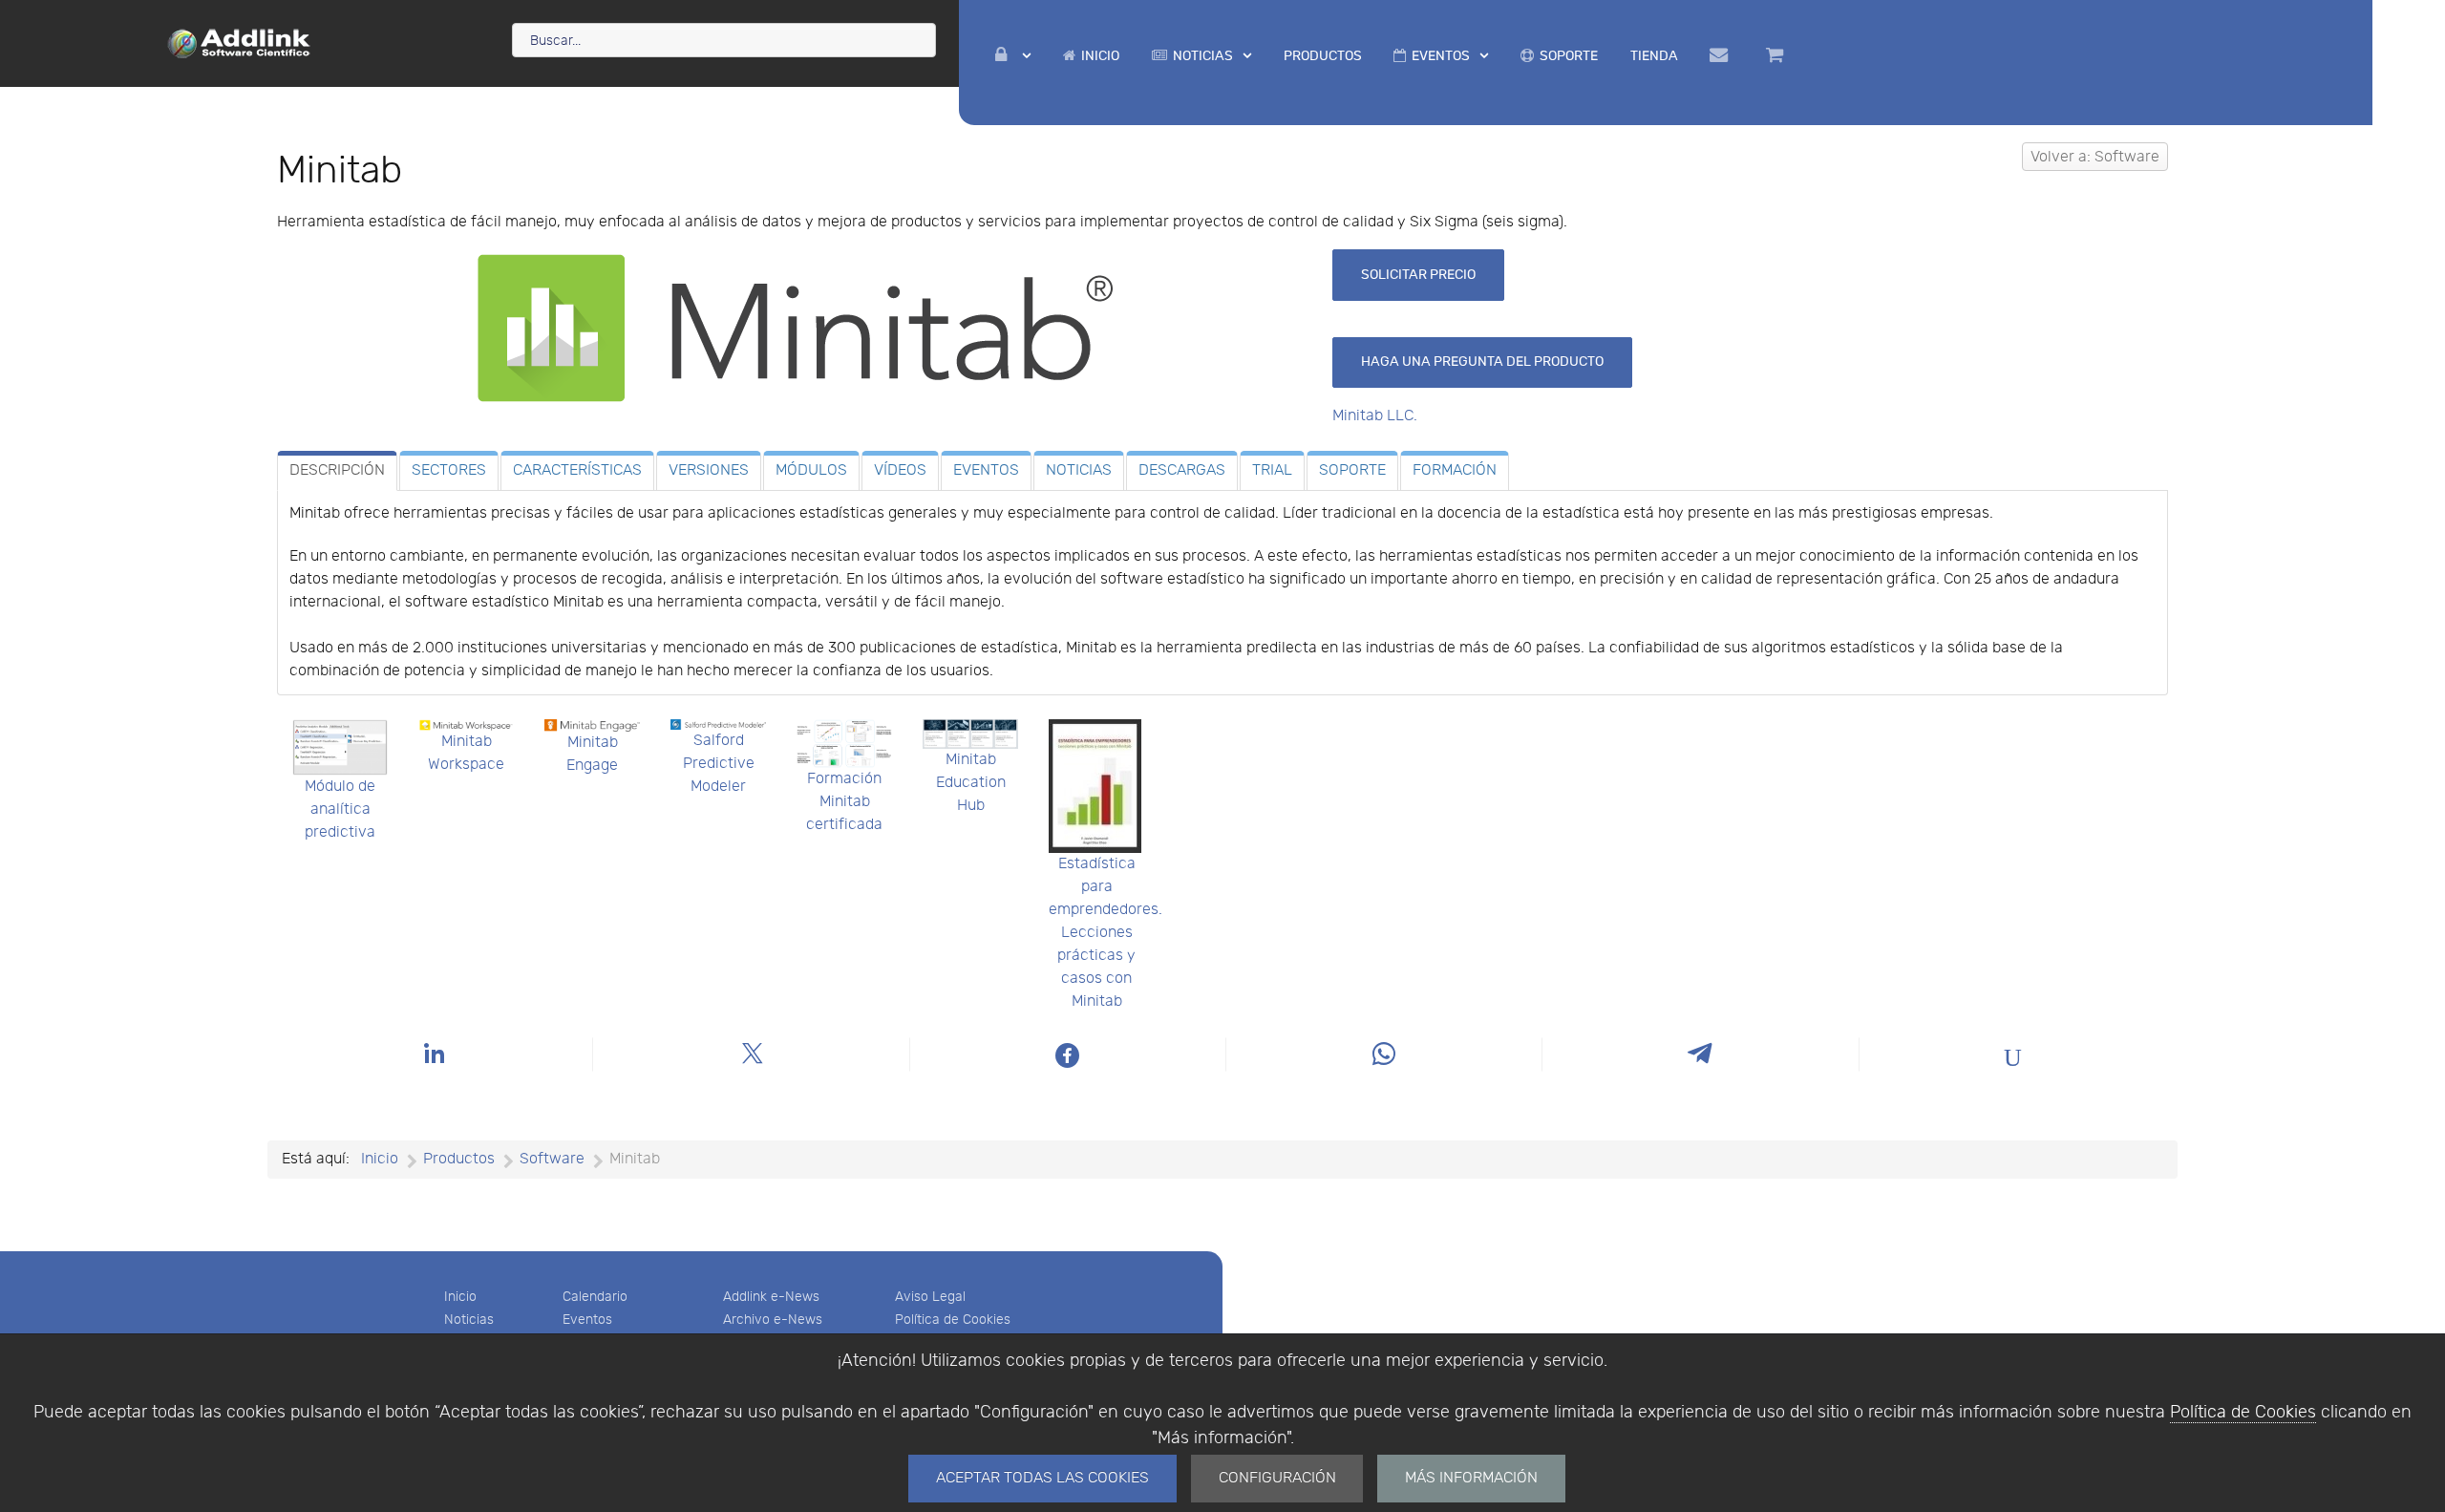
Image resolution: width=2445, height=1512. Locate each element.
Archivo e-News (773, 1320)
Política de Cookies (2243, 1412)
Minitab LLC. (1375, 416)
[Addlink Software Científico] (240, 42)
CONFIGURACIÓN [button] (1277, 1478)
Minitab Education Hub (971, 783)
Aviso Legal (930, 1297)
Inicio (460, 1297)
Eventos (587, 1320)
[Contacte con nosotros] (1722, 55)
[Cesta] (1777, 55)
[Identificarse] (1014, 56)
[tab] (337, 471)
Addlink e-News (771, 1297)
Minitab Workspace (466, 753)
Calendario (595, 1297)
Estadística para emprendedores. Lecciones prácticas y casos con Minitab (1106, 933)
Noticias (469, 1320)
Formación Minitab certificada (844, 802)
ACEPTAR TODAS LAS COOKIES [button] (1042, 1478)
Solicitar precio (1418, 275)
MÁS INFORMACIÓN (1471, 1478)
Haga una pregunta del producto (1482, 362)
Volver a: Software (2095, 157)
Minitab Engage (592, 754)
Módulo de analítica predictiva (340, 809)
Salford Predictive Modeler (719, 764)
